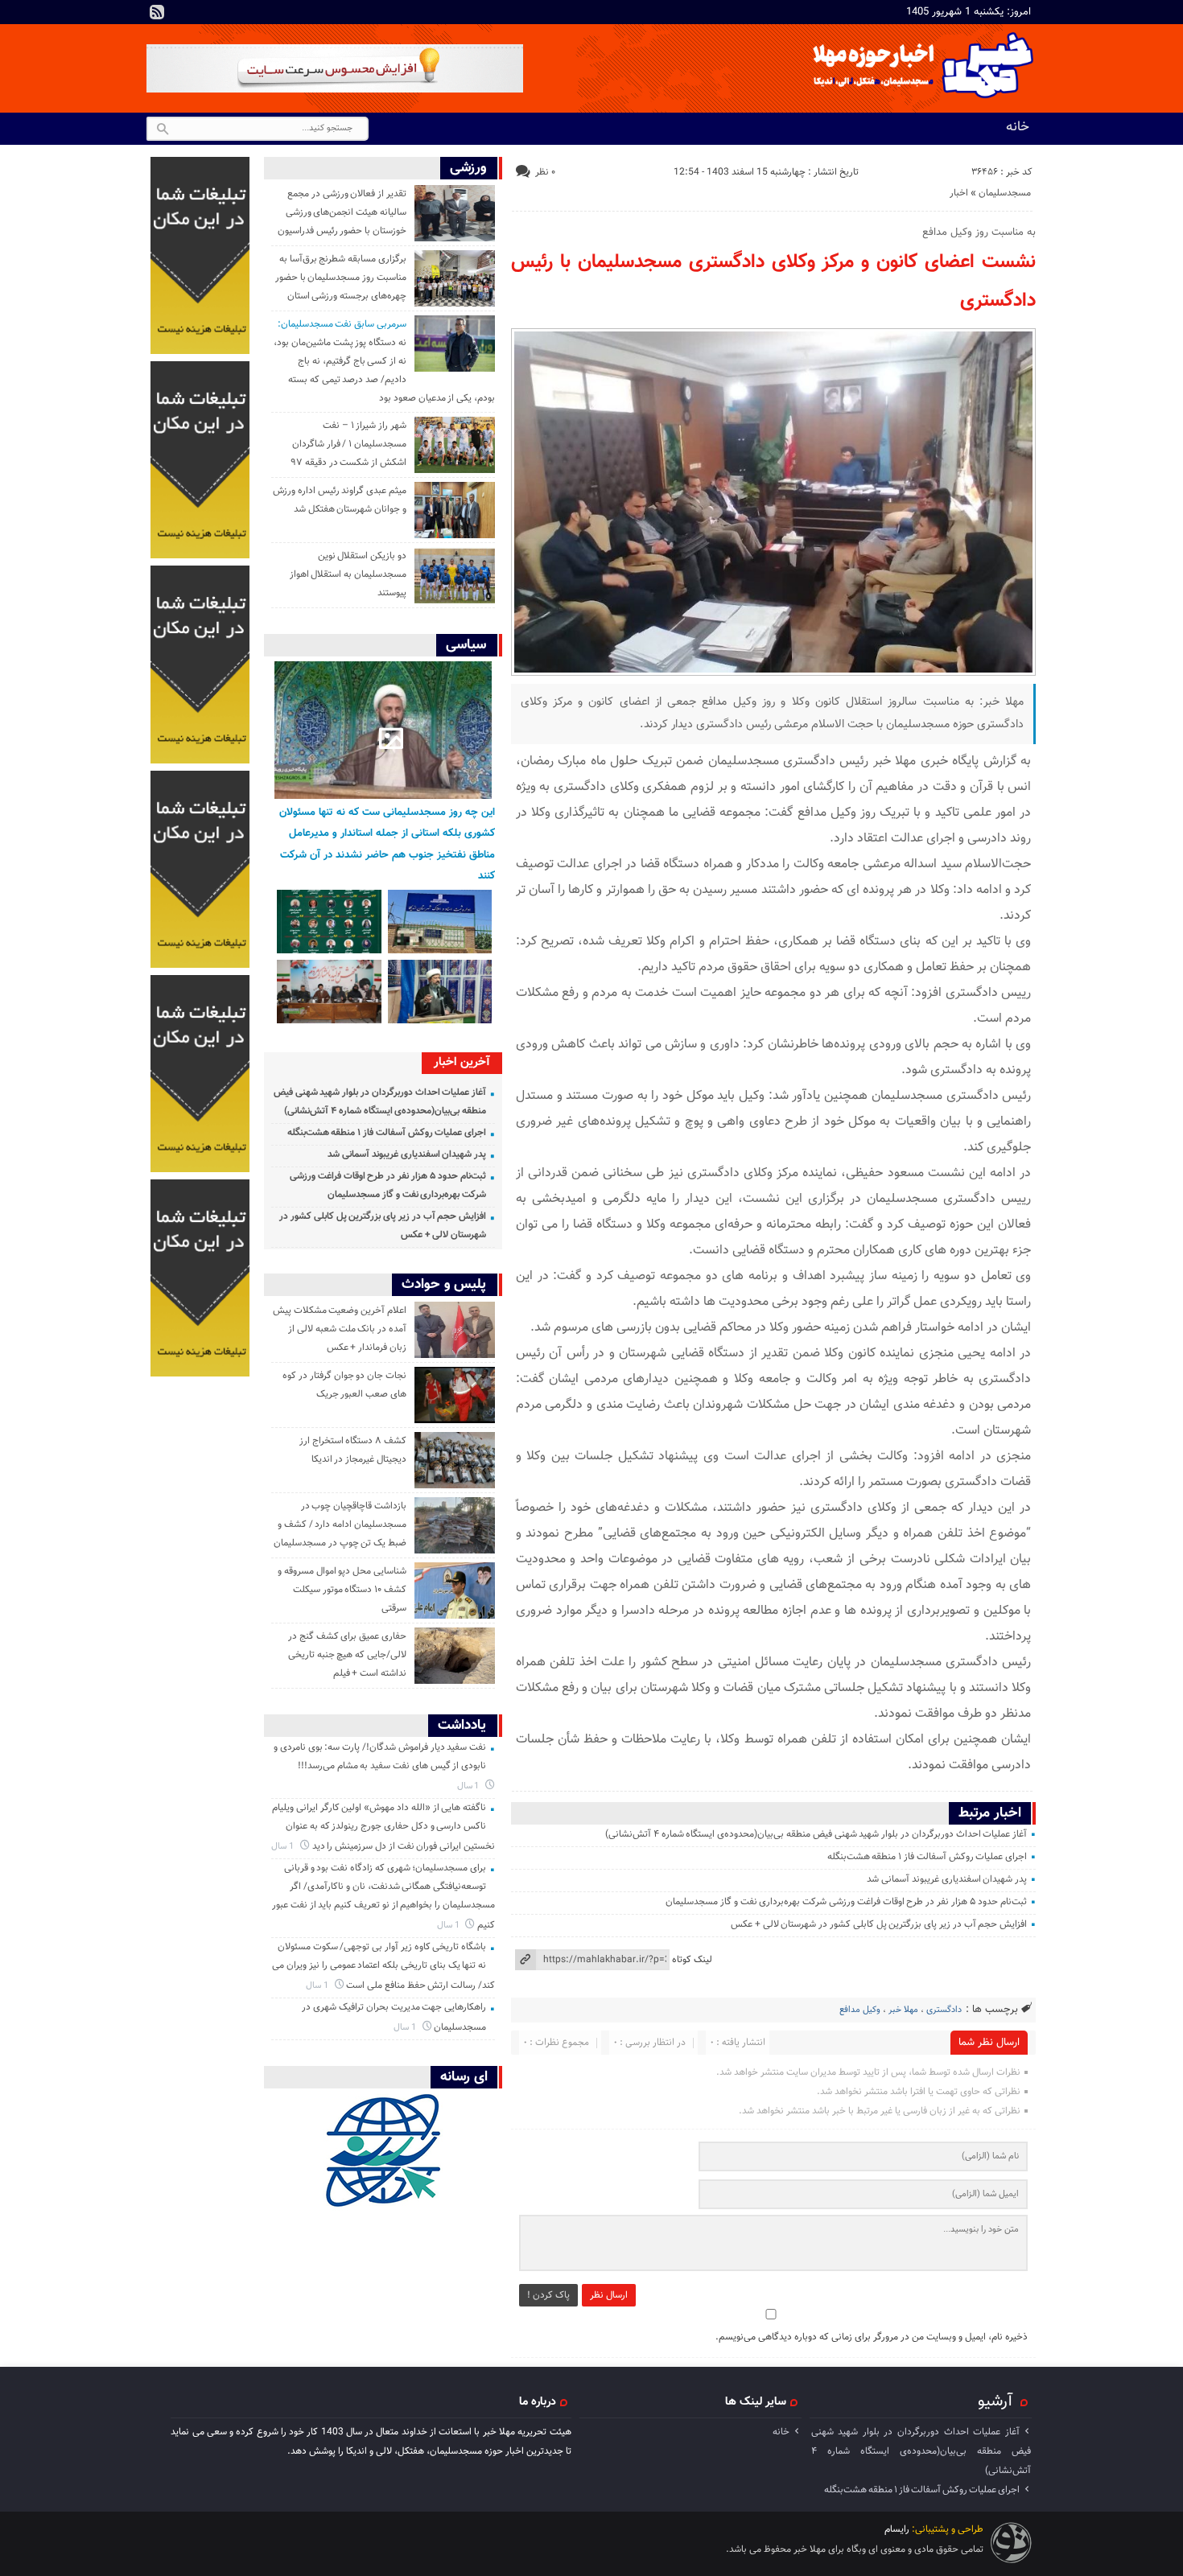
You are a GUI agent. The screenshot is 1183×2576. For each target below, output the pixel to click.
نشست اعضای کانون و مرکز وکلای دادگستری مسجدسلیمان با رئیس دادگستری (773, 282)
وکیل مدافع (860, 2010)
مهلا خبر (903, 2010)
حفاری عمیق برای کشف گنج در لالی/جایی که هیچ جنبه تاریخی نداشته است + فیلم (347, 1655)
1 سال (470, 1786)
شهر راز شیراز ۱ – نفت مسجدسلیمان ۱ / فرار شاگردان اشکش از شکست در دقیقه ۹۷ (348, 444)
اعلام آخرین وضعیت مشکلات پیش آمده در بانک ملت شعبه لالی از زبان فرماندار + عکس (340, 1329)
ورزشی (468, 168)
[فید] (157, 12)
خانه (1018, 127)
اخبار (959, 193)
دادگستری (944, 2010)
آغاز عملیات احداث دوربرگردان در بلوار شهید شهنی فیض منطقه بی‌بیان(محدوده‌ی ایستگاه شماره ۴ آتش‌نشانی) (816, 1834)
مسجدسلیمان (1005, 193)
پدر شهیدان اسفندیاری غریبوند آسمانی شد (947, 1879)
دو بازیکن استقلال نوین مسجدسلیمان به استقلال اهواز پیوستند (348, 574)
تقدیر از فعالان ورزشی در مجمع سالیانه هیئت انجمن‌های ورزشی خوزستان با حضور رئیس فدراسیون (342, 212)
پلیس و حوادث (444, 1284)
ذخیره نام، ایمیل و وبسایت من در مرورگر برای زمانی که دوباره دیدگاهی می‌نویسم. (872, 2337)
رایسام (897, 2529)
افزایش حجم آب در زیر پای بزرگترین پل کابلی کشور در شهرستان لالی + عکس (879, 1924)
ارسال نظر (609, 2295)
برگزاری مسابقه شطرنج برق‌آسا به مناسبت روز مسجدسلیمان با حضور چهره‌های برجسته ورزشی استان (341, 278)
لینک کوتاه (692, 1960)
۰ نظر (545, 172)
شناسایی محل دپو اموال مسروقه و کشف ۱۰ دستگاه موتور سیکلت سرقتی (342, 1590)
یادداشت (462, 1725)
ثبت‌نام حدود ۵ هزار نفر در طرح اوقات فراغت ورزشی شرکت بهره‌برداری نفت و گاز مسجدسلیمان (846, 1902)
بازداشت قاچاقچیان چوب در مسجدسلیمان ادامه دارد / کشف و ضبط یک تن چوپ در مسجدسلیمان (340, 1525)
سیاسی (466, 645)
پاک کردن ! (548, 2295)
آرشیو (995, 2401)
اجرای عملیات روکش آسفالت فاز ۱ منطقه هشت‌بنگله (927, 1857)
